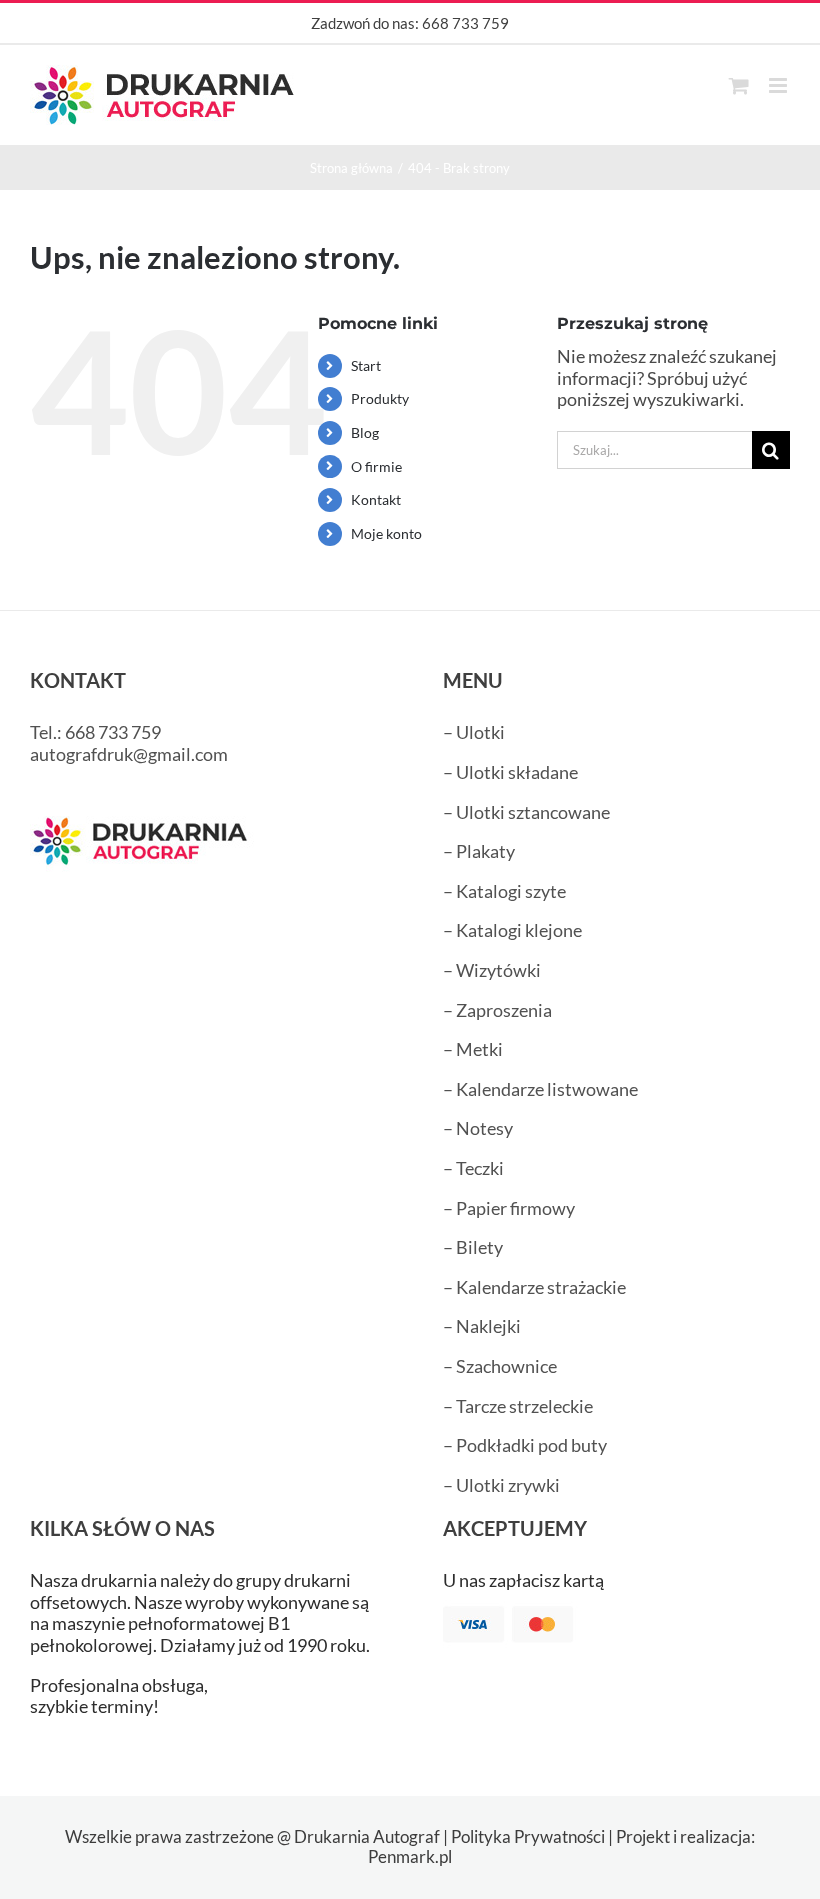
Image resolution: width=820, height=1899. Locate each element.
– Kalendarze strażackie (534, 1287)
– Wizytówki (492, 970)
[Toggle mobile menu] (779, 85)
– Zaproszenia (497, 1010)
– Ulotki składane (510, 772)
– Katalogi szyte (504, 891)
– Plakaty (479, 851)
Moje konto (386, 533)
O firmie (376, 466)
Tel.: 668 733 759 (95, 732)
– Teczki (473, 1168)
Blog (365, 432)
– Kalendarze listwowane (540, 1089)
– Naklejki (482, 1326)
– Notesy (478, 1128)
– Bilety (473, 1247)
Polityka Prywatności (528, 1836)
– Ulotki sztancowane (526, 812)
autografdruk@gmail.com (129, 754)
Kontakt (376, 499)
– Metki (473, 1049)
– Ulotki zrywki (501, 1485)
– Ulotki (474, 732)
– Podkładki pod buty (525, 1445)
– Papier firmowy (509, 1208)
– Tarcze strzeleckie (518, 1406)
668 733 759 (465, 23)
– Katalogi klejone (512, 930)
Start (366, 365)
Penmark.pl (410, 1856)
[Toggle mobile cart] (739, 85)
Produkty (380, 398)
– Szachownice (500, 1366)
